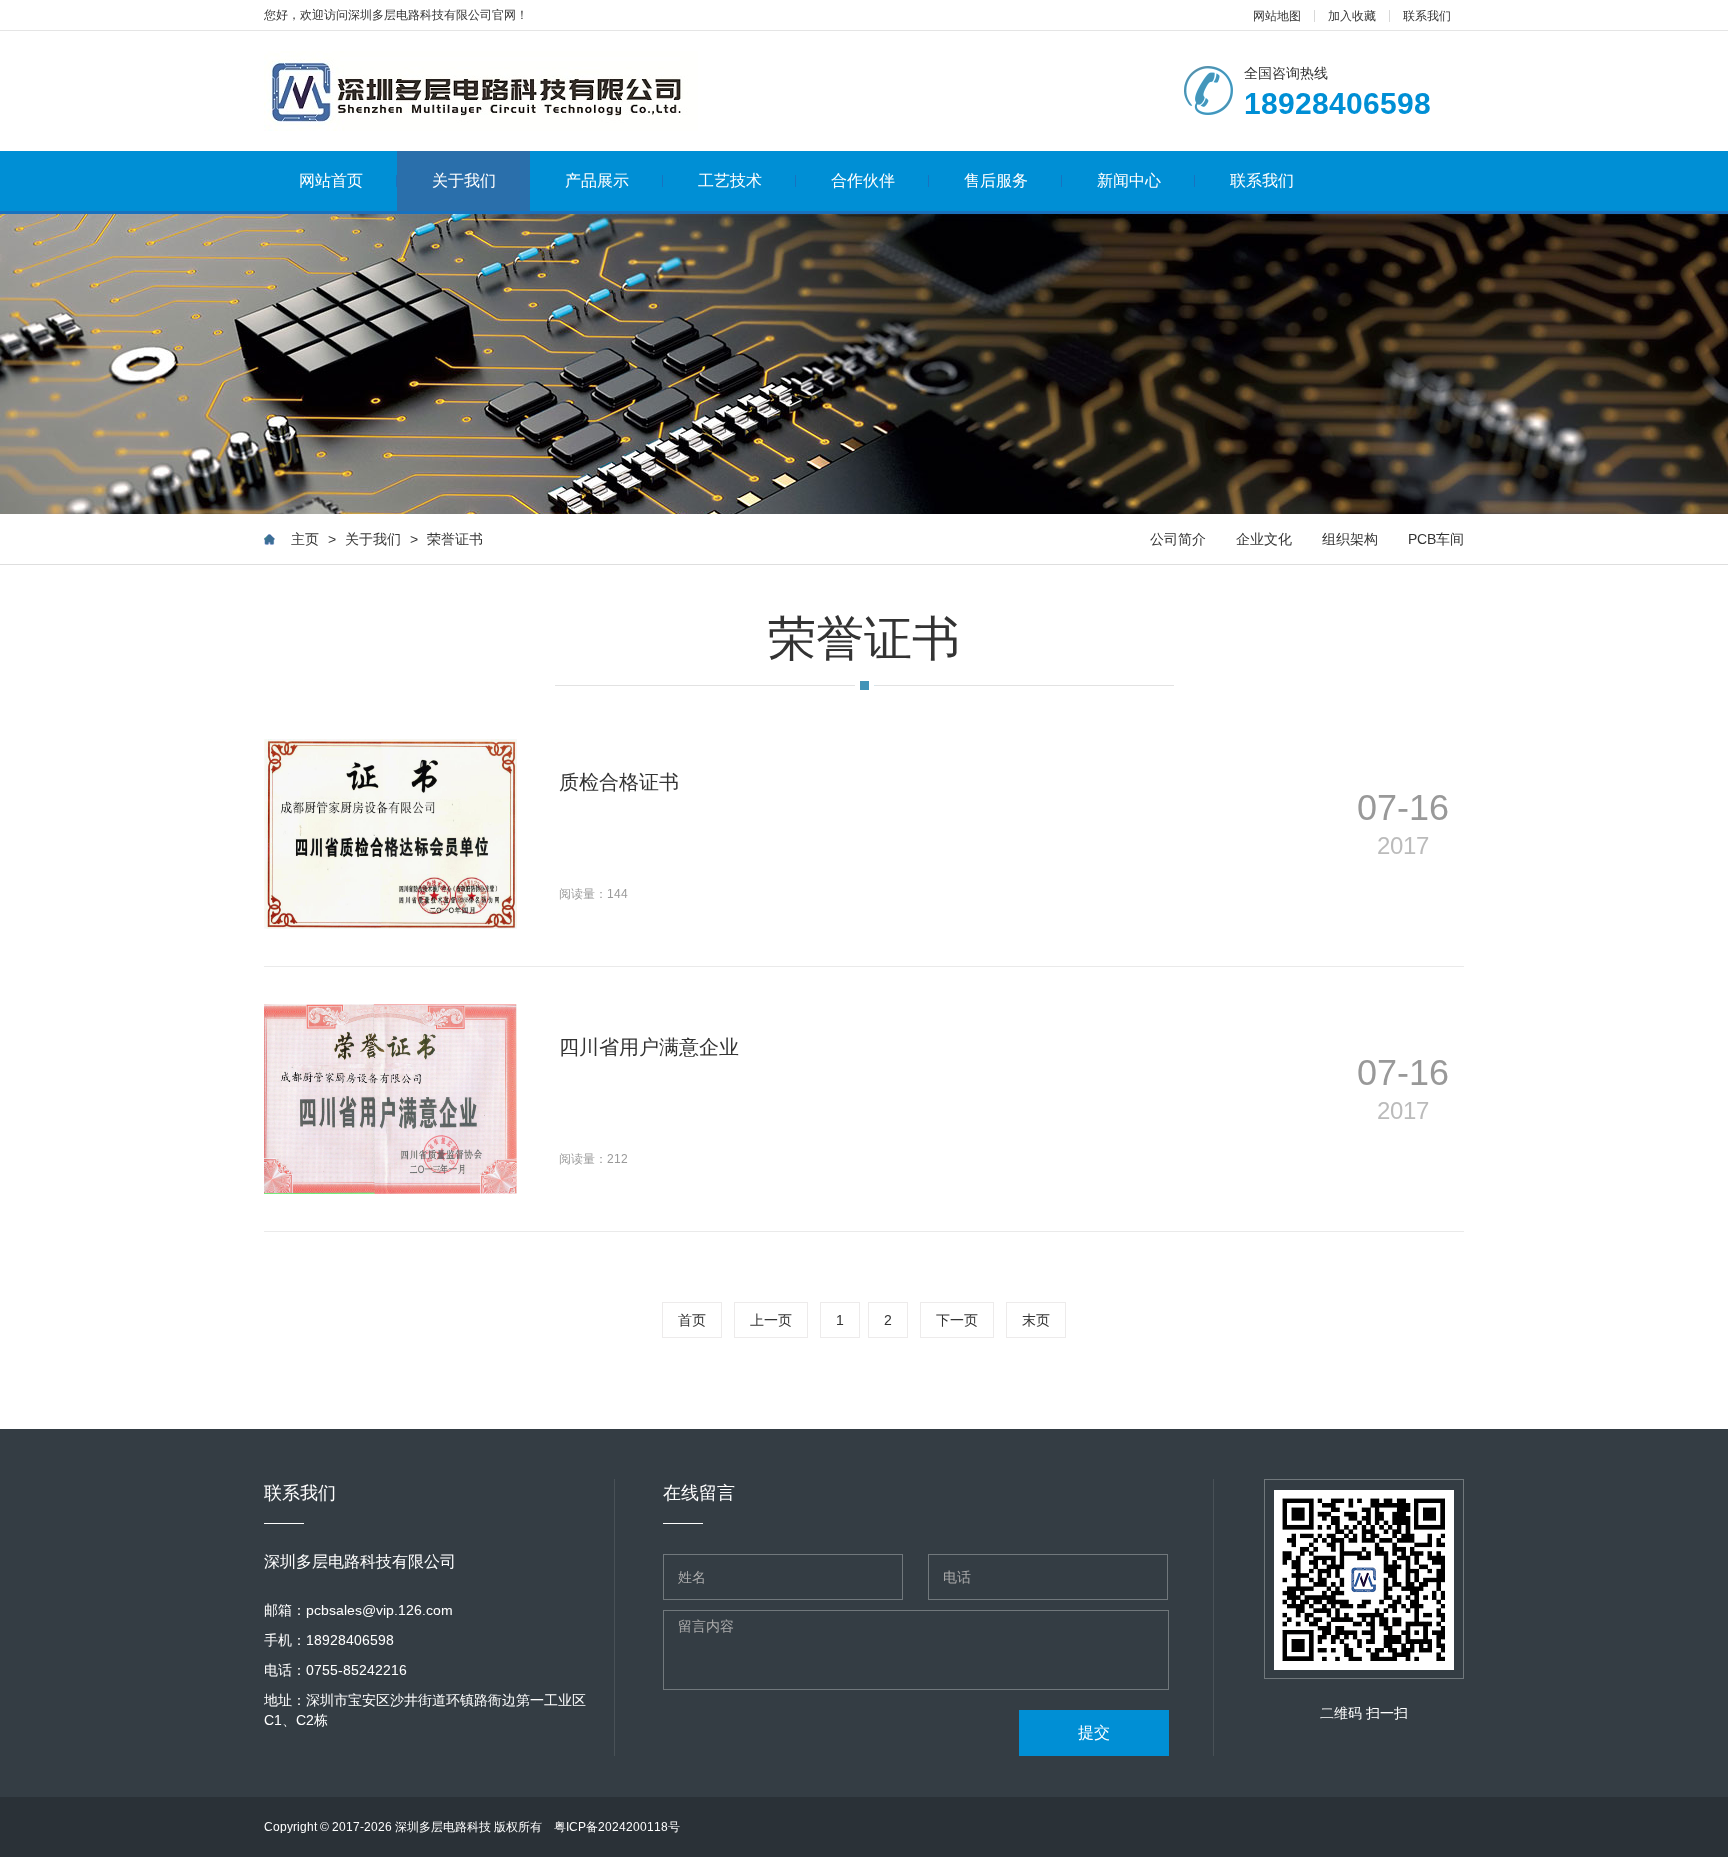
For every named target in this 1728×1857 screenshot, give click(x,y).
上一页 (771, 1320)
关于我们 (464, 180)
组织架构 (1350, 539)
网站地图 (1277, 16)
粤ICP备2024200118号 (617, 1827)
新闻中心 (1129, 180)
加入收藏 (1352, 16)
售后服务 (996, 180)
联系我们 (1427, 16)
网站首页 (331, 180)
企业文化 (1264, 539)
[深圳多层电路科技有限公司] (481, 91)
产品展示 (597, 180)
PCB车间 (1436, 539)
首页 (692, 1320)
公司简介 (1178, 539)
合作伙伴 (863, 180)
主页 (305, 539)
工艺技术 (730, 180)
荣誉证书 (455, 539)
